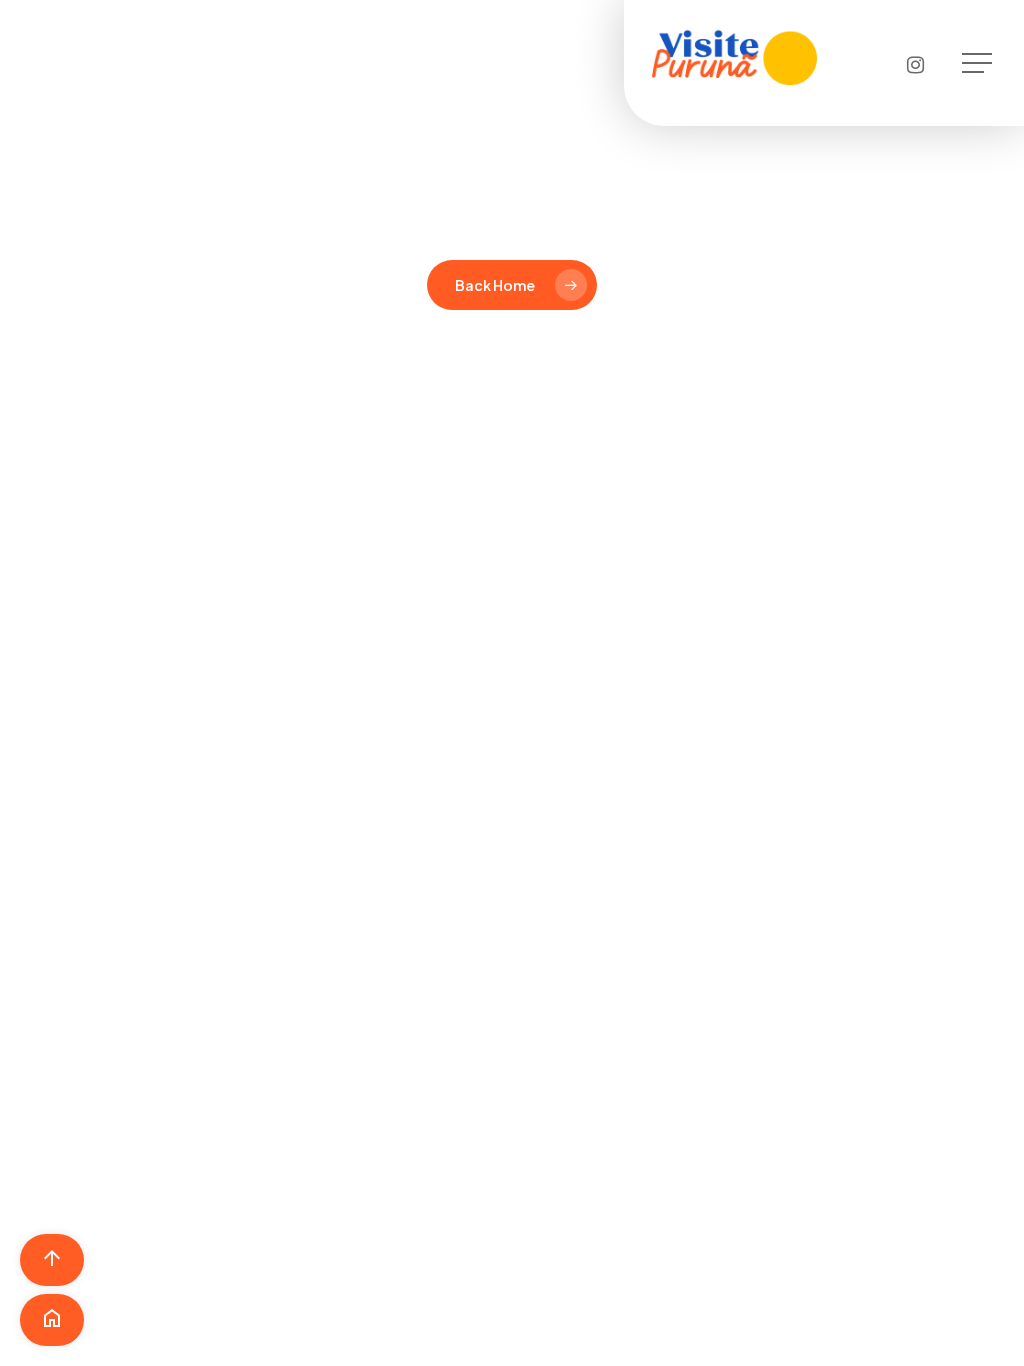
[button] (979, 63)
